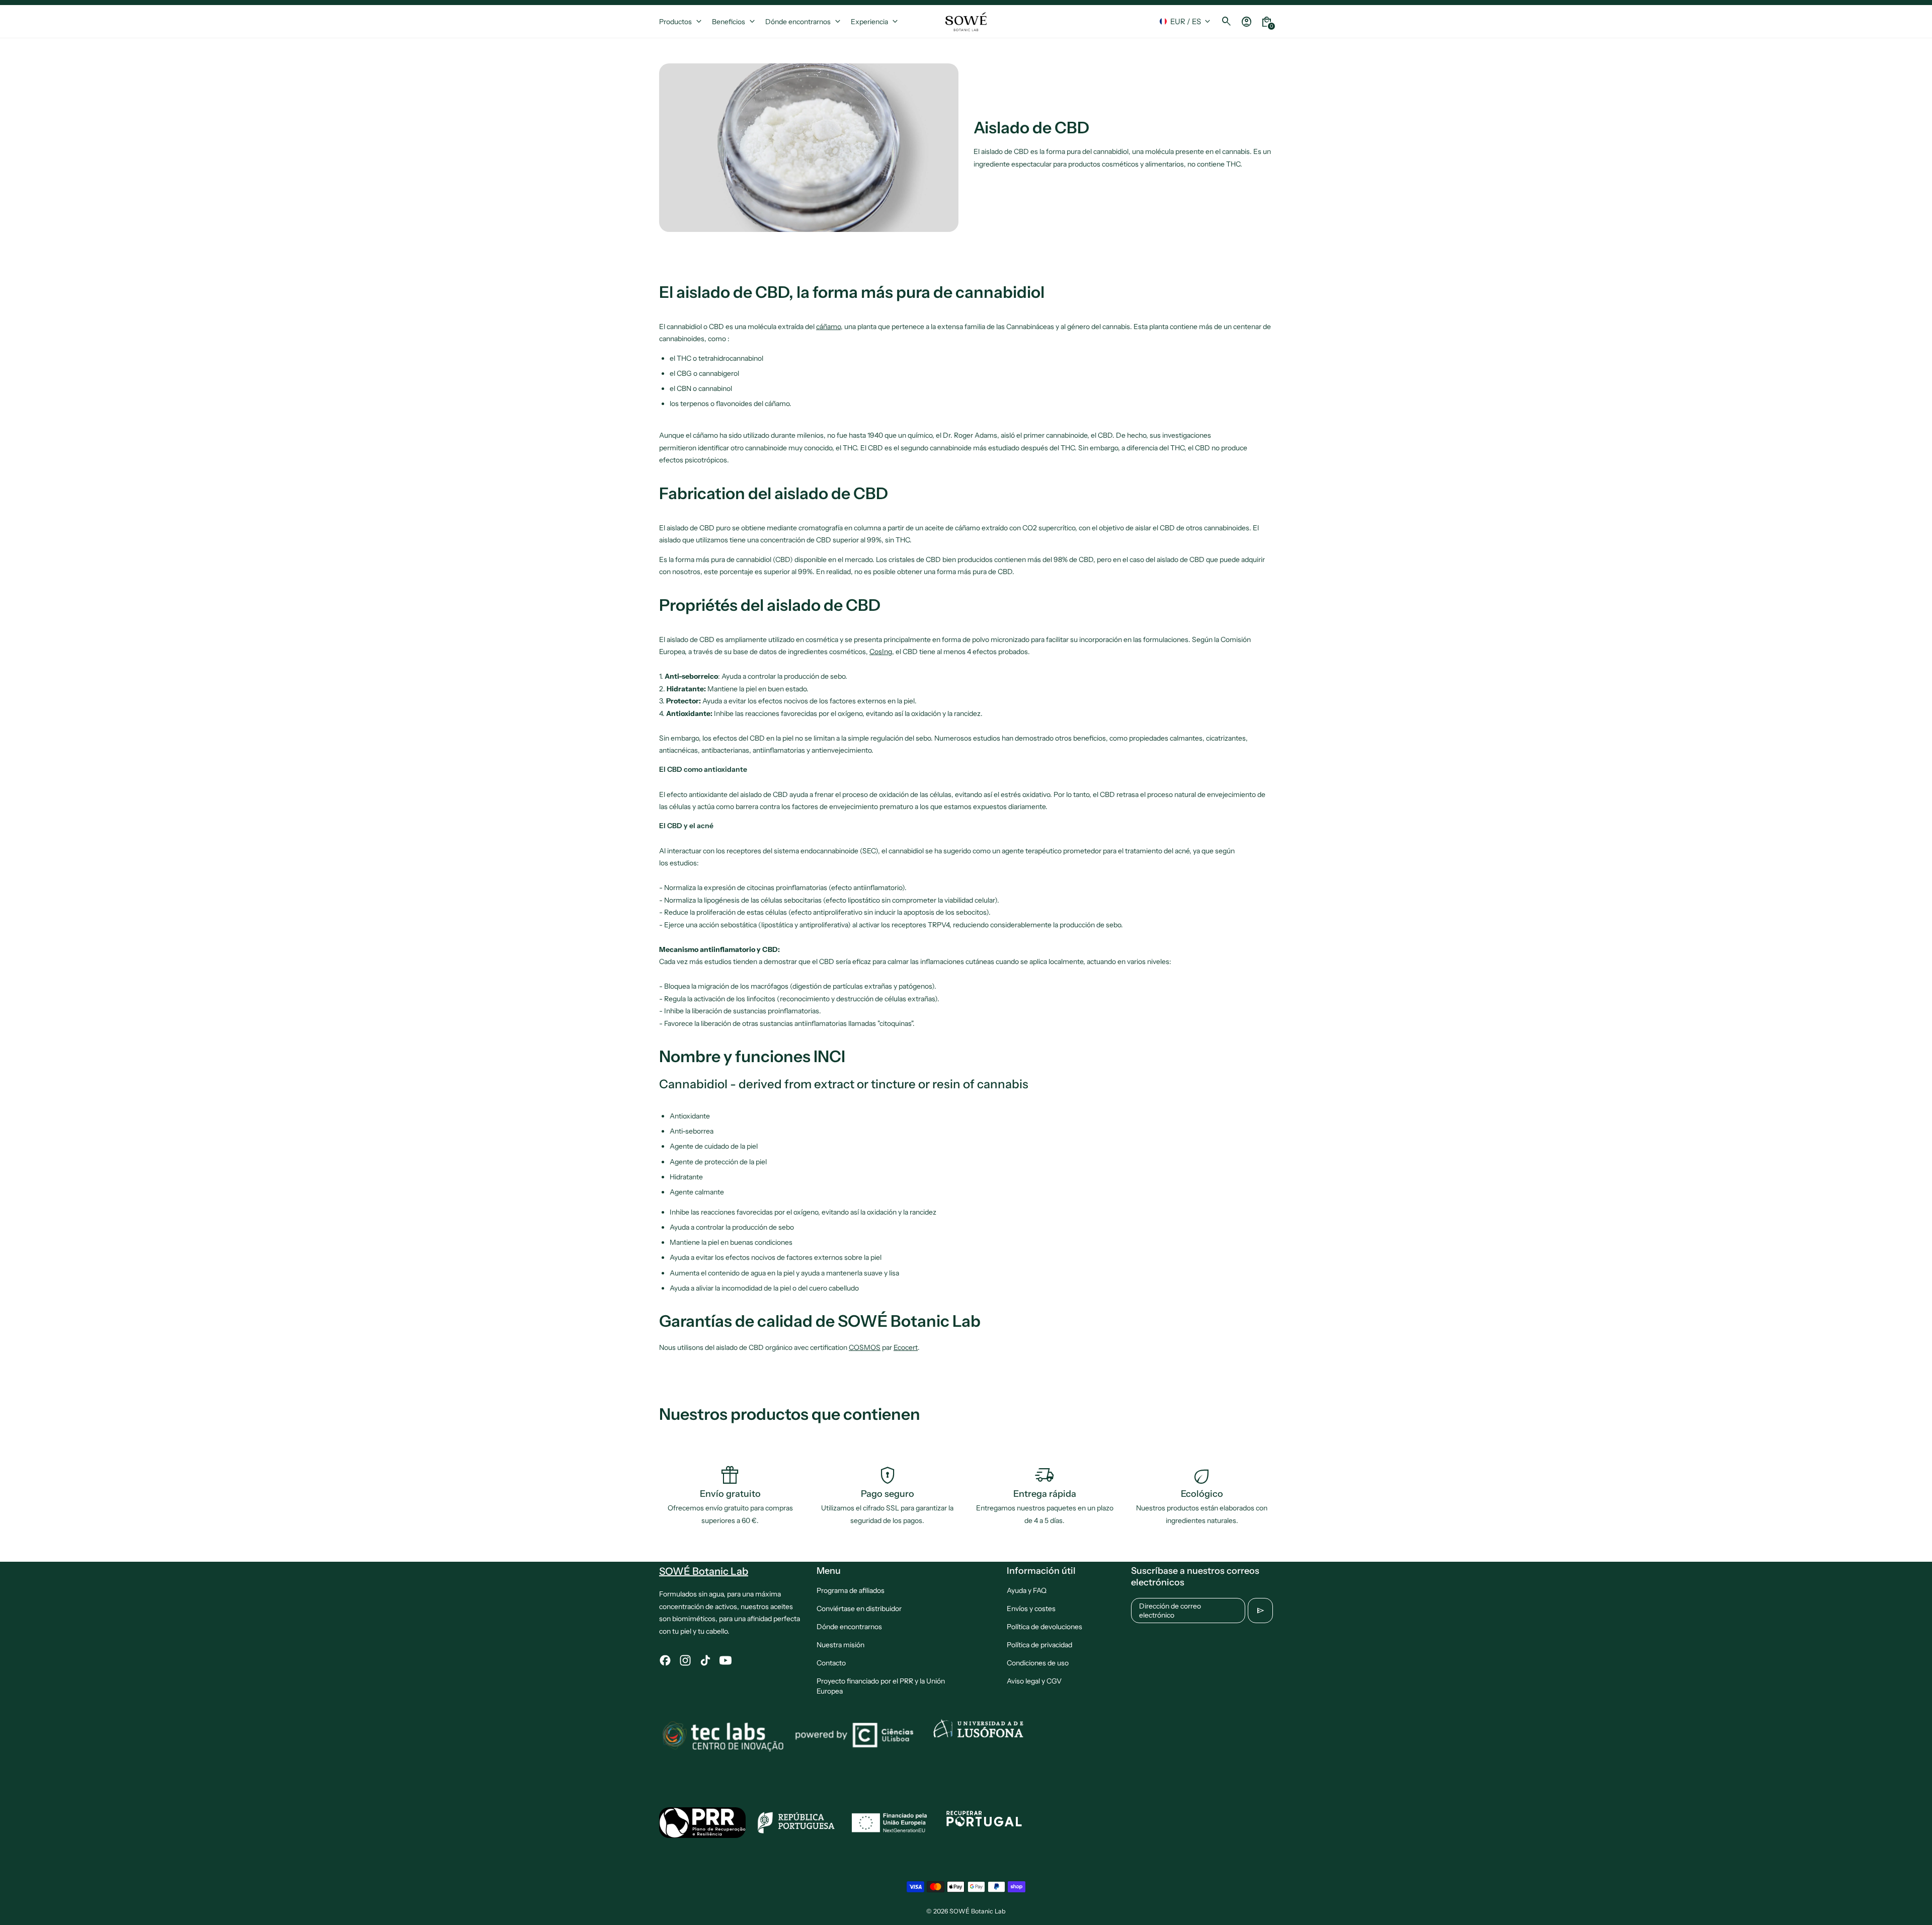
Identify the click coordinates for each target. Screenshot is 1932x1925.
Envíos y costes (1031, 1609)
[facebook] (665, 1660)
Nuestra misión (840, 1645)
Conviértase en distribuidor (859, 1609)
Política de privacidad (1039, 1645)
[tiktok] (705, 1660)
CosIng (881, 652)
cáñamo (828, 327)
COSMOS (865, 1347)
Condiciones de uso (1038, 1663)
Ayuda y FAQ (1027, 1590)
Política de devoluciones (1044, 1627)
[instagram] (685, 1660)
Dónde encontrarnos (849, 1627)
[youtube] (726, 1660)
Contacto (831, 1663)
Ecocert (906, 1347)
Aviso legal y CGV (1034, 1681)
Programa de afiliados (851, 1590)
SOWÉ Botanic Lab (978, 1911)
